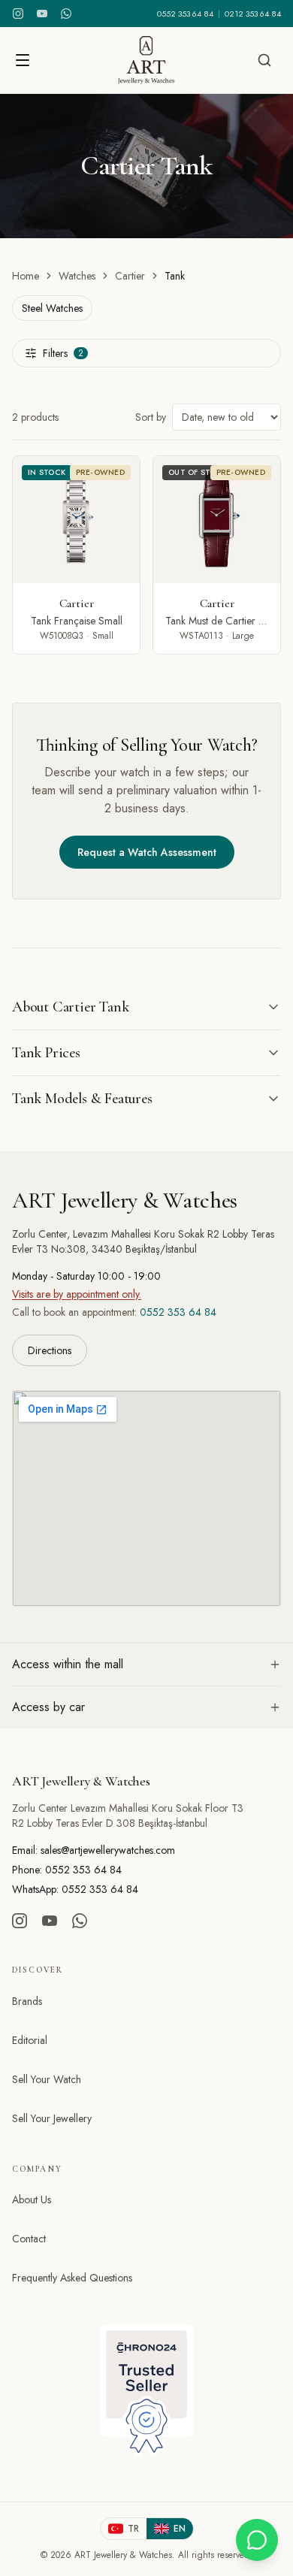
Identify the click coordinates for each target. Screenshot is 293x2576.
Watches (77, 276)
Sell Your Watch (47, 2079)
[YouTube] (42, 14)
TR (133, 2529)
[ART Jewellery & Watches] (146, 60)
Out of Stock (198, 472)
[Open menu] (23, 60)
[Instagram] (18, 14)
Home (26, 276)
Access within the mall (68, 1664)
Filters (63, 353)
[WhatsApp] (66, 14)
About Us (32, 2200)
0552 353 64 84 (185, 14)
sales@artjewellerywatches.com (108, 1850)
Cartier (130, 276)
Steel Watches (52, 308)
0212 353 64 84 (253, 14)
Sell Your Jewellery (52, 2118)
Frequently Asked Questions (72, 2278)
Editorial (30, 2040)
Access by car (48, 1707)
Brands (27, 2001)
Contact (29, 2239)
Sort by (151, 417)
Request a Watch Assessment (147, 852)
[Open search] (264, 60)
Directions (50, 1350)
